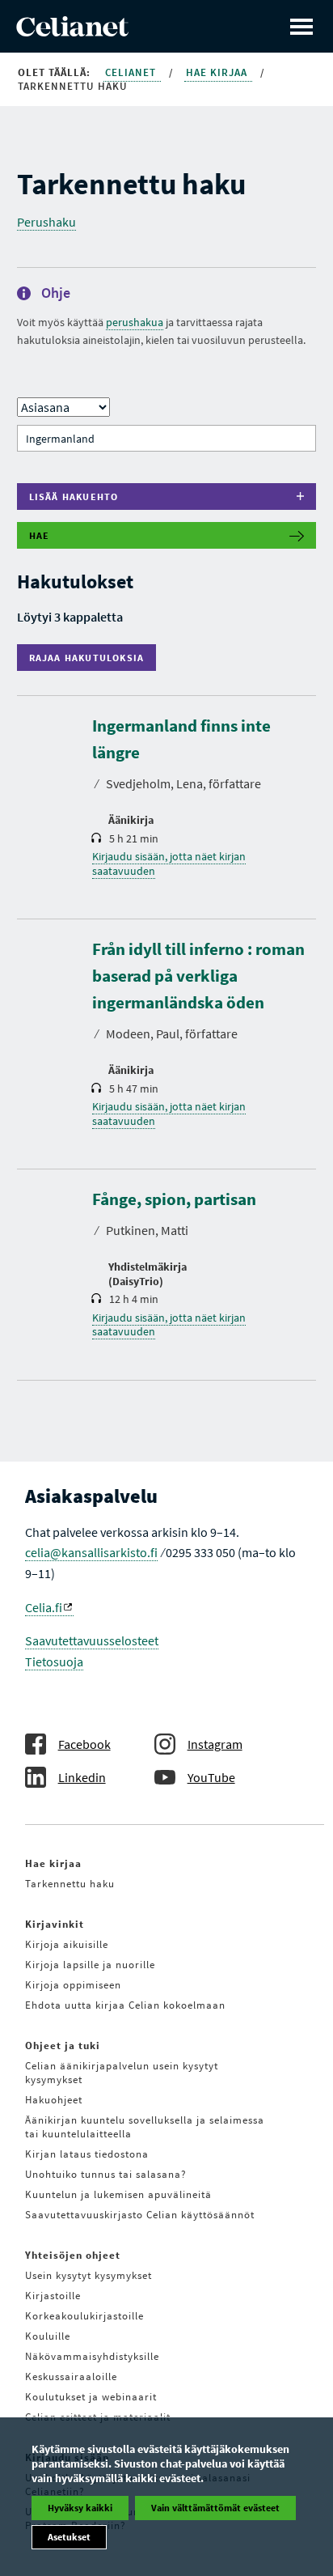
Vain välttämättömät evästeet (215, 2508)
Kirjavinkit (55, 1924)
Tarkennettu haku (70, 1884)
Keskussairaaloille (71, 2377)
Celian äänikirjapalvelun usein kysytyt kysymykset (122, 2073)
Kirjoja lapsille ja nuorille (90, 1965)
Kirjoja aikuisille (67, 1944)
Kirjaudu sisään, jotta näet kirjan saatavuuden (169, 864)
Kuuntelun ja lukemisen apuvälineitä (118, 2194)
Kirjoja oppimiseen (73, 1985)
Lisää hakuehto (74, 497)
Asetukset (69, 2537)
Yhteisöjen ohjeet (73, 2255)
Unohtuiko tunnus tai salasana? (106, 2174)
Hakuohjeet (54, 2100)
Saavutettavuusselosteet (92, 1640)
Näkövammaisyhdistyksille (92, 2356)
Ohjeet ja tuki (63, 2046)
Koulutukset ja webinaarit (91, 2397)
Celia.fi (44, 1607)
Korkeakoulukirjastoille (84, 2316)
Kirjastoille (53, 2296)
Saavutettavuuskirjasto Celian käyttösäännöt (140, 2215)
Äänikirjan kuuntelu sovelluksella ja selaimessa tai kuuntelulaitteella (145, 2127)
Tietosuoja (54, 1661)
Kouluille (48, 2336)
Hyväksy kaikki (80, 2508)
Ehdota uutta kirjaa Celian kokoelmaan (125, 2005)
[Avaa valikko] (301, 26)
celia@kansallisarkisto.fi (91, 1552)
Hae (40, 535)
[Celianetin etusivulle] (72, 32)
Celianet (132, 72)
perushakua (135, 322)
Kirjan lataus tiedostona (87, 2154)
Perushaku (46, 222)
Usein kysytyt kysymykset (89, 2275)
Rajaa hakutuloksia (91, 658)
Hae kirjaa (218, 72)
